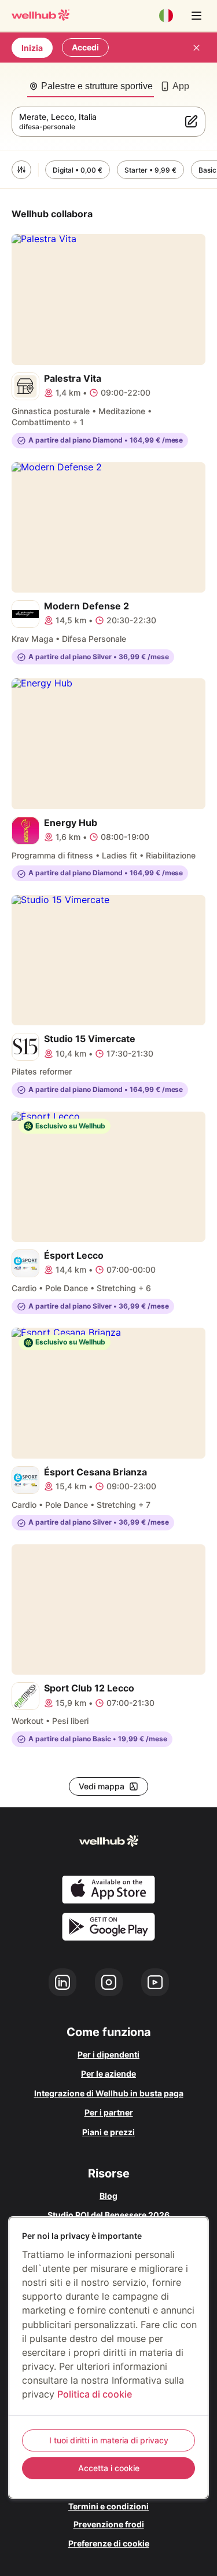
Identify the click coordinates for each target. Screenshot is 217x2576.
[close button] (196, 47)
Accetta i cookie (109, 2468)
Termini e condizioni (108, 2506)
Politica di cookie (95, 2394)
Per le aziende (108, 2073)
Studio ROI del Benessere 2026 (108, 2215)
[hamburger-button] (196, 16)
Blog (108, 2196)
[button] (21, 170)
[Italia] (166, 16)
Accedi (85, 47)
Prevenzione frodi (109, 2524)
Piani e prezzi (108, 2132)
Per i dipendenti (108, 2054)
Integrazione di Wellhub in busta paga (109, 2093)
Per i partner (109, 2112)
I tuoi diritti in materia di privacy (109, 2440)
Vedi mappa (102, 1786)
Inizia (32, 48)
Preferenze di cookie (109, 2543)
